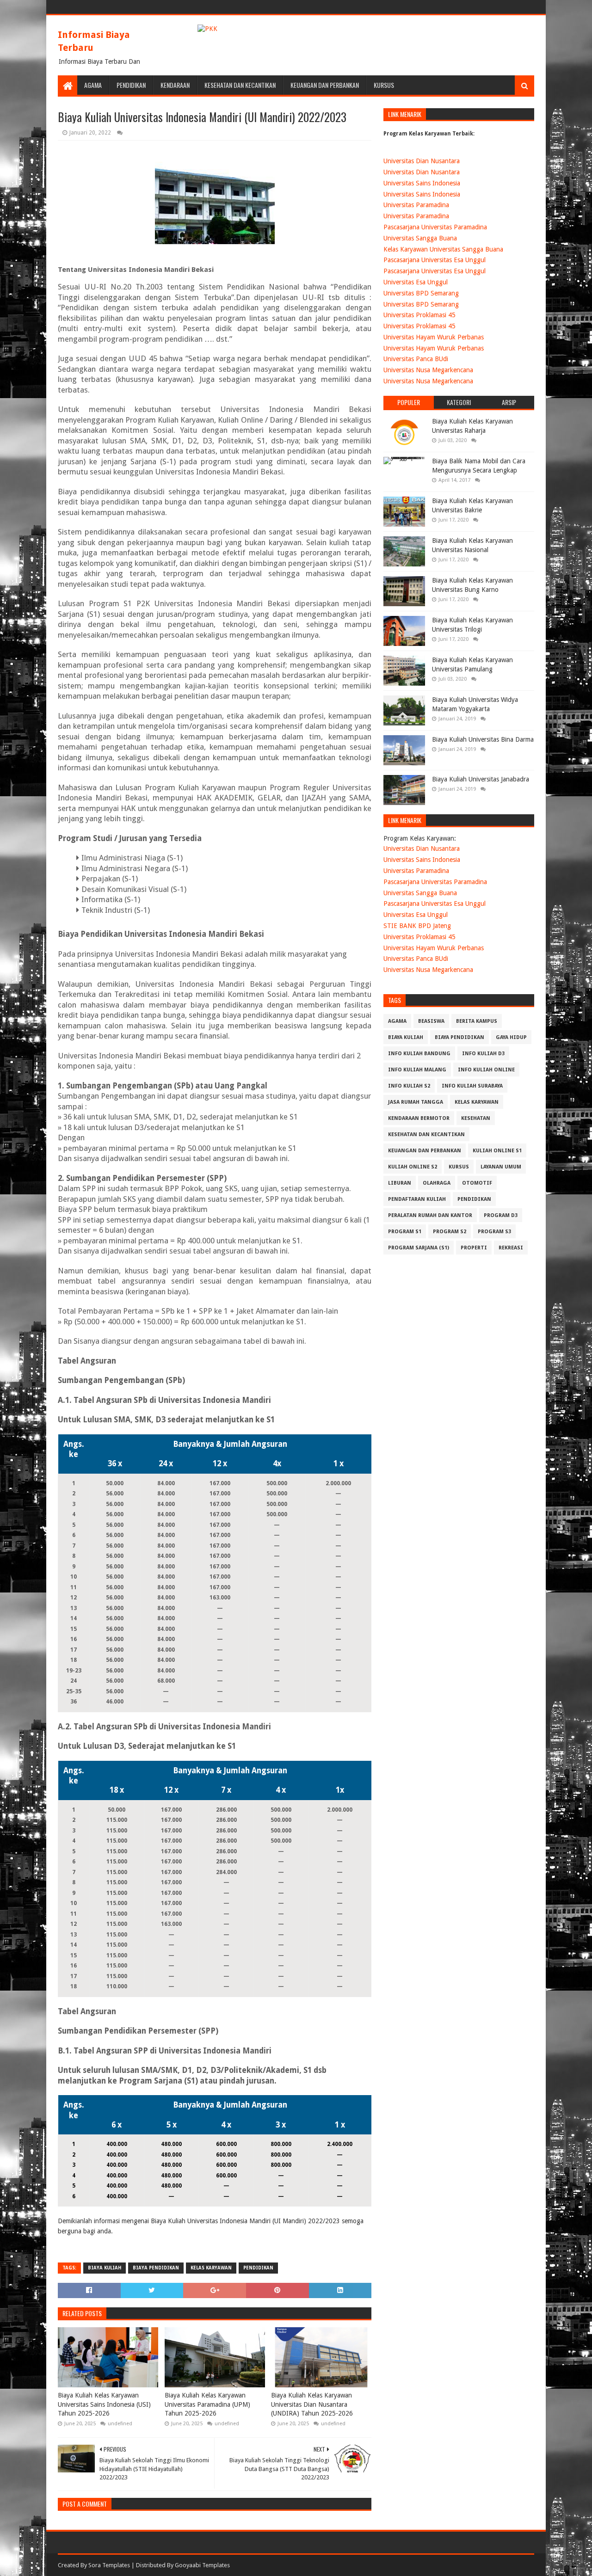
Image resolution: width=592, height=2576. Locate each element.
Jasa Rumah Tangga (416, 1102)
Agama (93, 85)
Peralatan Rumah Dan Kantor (430, 1215)
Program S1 (405, 1232)
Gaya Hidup (511, 1037)
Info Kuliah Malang (417, 1070)
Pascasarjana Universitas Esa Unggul (435, 260)
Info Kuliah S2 (409, 1086)
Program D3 (501, 1215)
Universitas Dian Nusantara (422, 161)
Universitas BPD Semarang (421, 293)
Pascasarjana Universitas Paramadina (435, 227)
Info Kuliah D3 (483, 1054)
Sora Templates (109, 2565)
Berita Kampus (477, 1021)
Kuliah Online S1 (497, 1151)
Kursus (384, 85)
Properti (474, 1248)
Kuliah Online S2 (413, 1167)
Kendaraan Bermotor (419, 1118)
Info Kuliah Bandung (419, 1054)
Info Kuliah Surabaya (472, 1086)
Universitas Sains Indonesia (422, 183)
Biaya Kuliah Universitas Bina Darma (483, 739)
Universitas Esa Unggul (416, 282)
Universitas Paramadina (416, 205)
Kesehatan (476, 1118)
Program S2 (450, 1232)
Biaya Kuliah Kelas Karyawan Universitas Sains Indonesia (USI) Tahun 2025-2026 (104, 2404)
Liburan (400, 1183)
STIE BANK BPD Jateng (417, 926)
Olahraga (437, 1183)
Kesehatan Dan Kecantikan (240, 85)
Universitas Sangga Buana (420, 238)
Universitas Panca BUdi (416, 359)
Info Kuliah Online (486, 1070)
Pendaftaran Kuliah (417, 1199)
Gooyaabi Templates (202, 2565)
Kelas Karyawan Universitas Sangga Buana (443, 249)
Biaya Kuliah (105, 2268)
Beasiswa (431, 1021)
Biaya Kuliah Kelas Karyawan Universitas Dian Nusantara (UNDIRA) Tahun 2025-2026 (312, 2404)
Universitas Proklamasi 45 (419, 315)
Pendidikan (131, 85)
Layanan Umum (501, 1167)
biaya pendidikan (156, 2268)
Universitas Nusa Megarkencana (428, 370)
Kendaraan (175, 85)
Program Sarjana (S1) (419, 1248)
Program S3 (494, 1232)
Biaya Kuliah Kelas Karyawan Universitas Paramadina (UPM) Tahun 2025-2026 (207, 2404)
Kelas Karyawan (211, 2268)
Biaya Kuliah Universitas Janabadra (481, 779)
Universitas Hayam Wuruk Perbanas (434, 337)
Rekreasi (511, 1248)
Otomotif (477, 1183)
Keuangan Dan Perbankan (325, 85)
